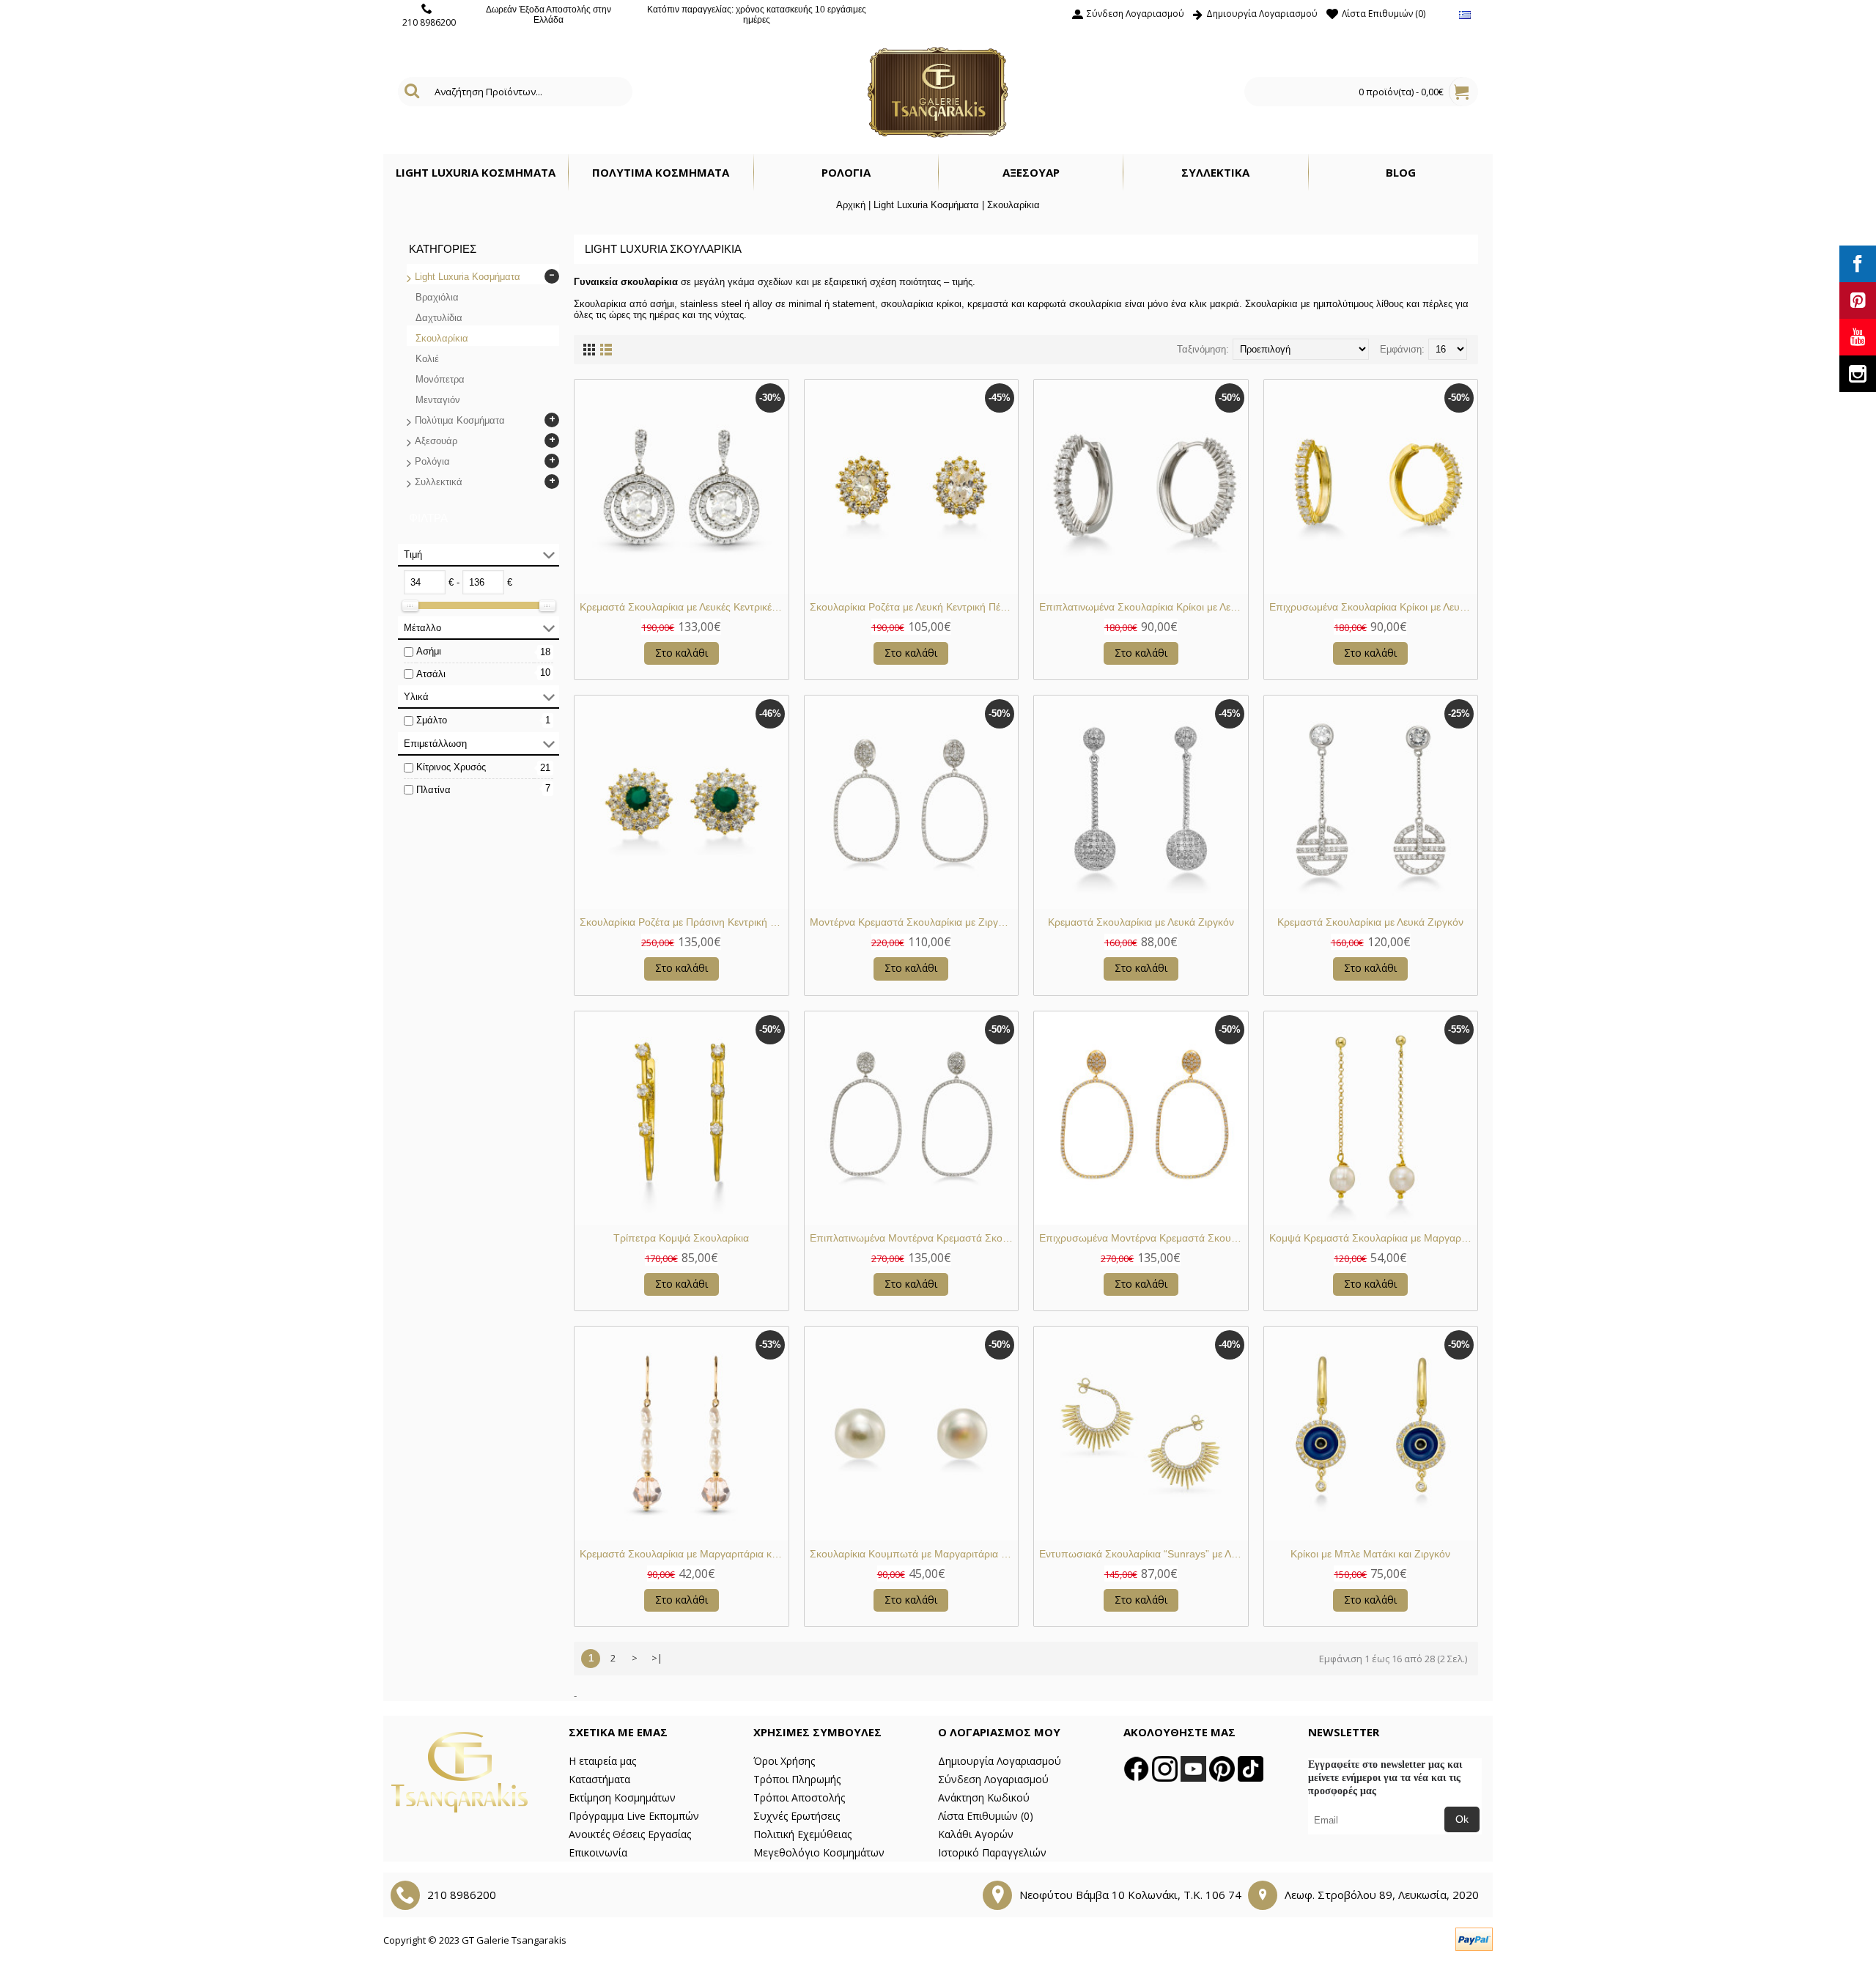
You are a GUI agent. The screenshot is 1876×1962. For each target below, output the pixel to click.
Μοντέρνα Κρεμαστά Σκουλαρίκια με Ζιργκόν (912, 922)
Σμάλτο (432, 720)
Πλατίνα (433, 790)
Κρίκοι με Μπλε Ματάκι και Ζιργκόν (1370, 1554)
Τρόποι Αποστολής (799, 1797)
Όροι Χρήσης (784, 1761)
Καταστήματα (599, 1779)
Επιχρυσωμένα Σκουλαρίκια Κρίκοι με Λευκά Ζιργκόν (1374, 607)
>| (657, 1658)
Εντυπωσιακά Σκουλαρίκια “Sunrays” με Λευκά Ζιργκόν (1144, 1554)
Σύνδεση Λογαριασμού (993, 1779)
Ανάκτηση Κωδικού (984, 1797)
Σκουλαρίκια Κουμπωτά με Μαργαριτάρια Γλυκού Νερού (914, 1554)
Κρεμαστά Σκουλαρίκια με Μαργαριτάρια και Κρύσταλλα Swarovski (684, 1554)
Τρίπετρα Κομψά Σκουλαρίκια (681, 1238)
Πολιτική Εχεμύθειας (802, 1834)
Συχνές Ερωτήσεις (797, 1816)
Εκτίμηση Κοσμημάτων (622, 1797)
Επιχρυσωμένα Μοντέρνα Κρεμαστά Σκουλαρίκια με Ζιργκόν (1144, 1238)
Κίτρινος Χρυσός (451, 767)
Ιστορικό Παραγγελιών (992, 1852)
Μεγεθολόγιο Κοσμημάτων (819, 1852)
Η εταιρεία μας (602, 1761)
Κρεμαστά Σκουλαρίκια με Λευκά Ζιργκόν (1141, 922)
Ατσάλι (431, 674)
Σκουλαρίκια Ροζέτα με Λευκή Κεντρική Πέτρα (913, 607)
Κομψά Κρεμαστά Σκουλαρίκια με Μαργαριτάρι (1374, 1238)
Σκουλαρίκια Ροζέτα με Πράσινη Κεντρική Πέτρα (684, 922)
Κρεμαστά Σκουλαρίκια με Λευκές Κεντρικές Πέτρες (684, 607)
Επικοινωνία (598, 1852)
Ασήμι (429, 651)
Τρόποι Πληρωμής (797, 1779)
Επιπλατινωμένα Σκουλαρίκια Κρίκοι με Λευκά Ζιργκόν (1144, 607)
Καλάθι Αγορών (976, 1834)
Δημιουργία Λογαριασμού (1000, 1761)
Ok (1462, 1819)
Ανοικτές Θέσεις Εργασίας (630, 1834)
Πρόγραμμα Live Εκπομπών (634, 1816)
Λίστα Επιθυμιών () (986, 1816)
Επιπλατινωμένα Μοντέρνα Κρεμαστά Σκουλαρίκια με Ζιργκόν (914, 1238)
